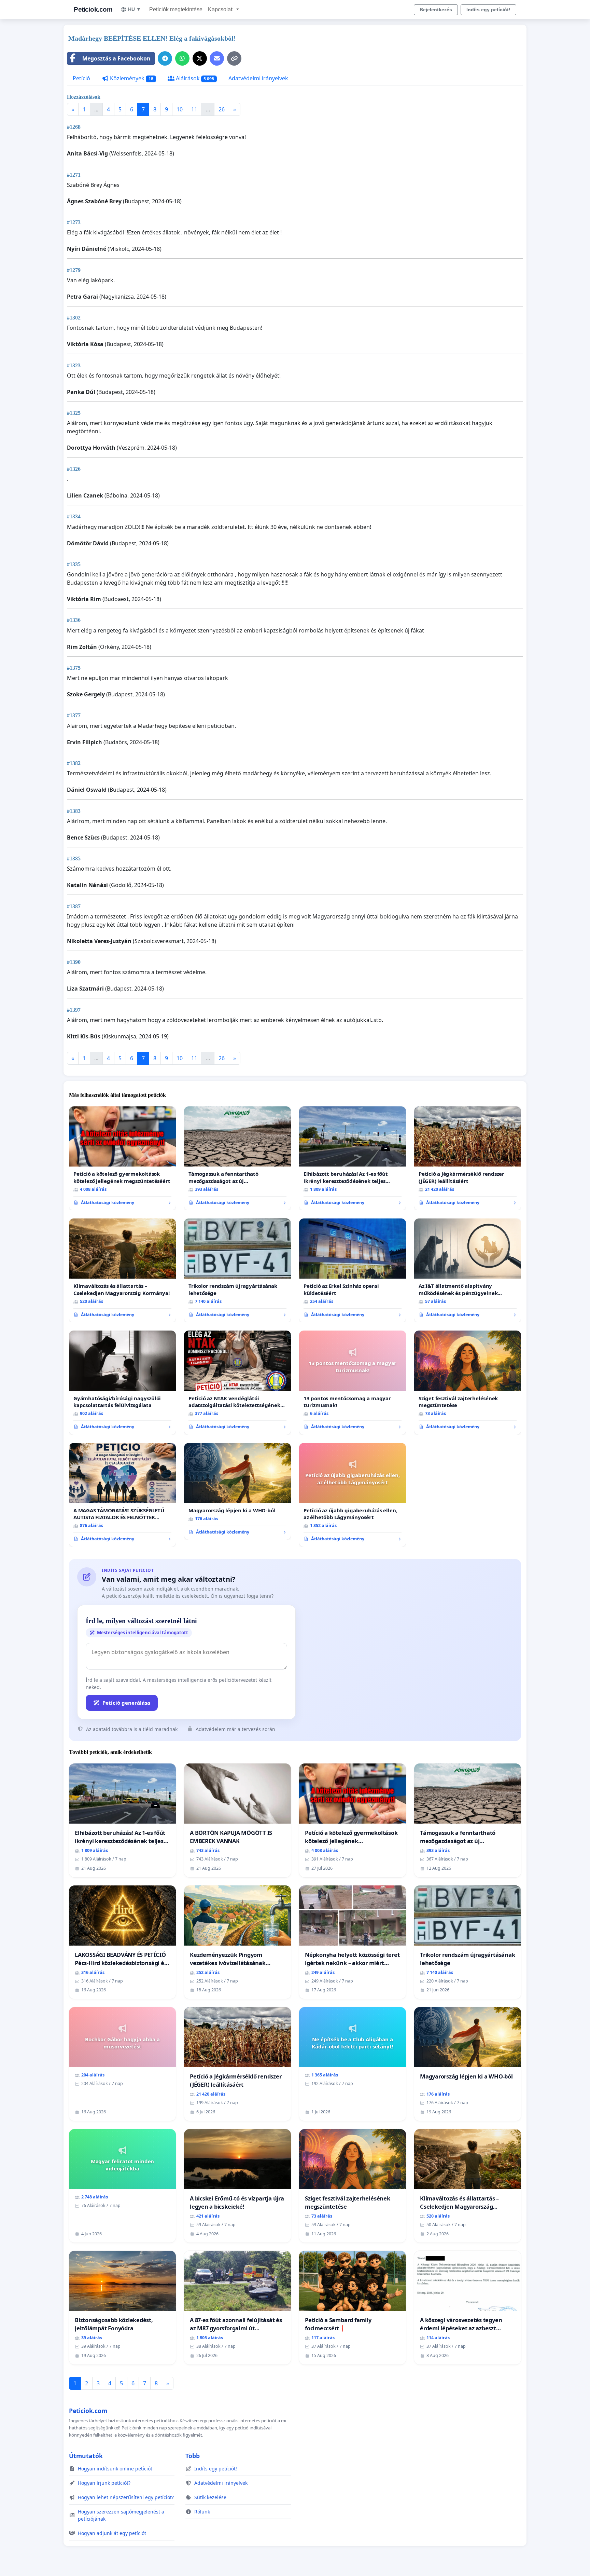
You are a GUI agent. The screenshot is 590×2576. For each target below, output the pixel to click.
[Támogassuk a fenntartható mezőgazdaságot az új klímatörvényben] (237, 1158)
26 (222, 109)
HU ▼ (135, 9)
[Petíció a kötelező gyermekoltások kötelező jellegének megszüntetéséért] (122, 1158)
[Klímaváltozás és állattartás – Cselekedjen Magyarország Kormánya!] (122, 1270)
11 (194, 109)
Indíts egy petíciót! (488, 10)
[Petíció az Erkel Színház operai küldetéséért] (353, 1270)
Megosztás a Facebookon (116, 58)
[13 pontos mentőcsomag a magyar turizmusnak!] (353, 1382)
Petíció (81, 78)
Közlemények (131, 78)
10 (180, 109)
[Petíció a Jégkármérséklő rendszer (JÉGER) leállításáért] (468, 1158)
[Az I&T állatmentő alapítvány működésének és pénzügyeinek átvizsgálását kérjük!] (468, 1270)
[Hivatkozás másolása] (234, 58)
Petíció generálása (126, 1703)
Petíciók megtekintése (176, 9)
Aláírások (194, 78)
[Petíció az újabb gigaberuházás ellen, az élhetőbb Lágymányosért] (353, 1495)
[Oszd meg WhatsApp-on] (182, 58)
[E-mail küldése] (217, 58)
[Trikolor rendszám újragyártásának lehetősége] (237, 1270)
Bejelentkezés (436, 10)
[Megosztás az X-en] (200, 58)
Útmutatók (86, 2456)
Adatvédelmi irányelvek (258, 78)
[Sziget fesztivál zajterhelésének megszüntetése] (468, 1382)
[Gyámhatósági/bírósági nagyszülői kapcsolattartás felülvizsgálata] (122, 1382)
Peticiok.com (93, 9)
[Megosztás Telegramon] (165, 58)
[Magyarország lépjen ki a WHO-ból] (237, 1491)
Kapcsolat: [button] (221, 9)
